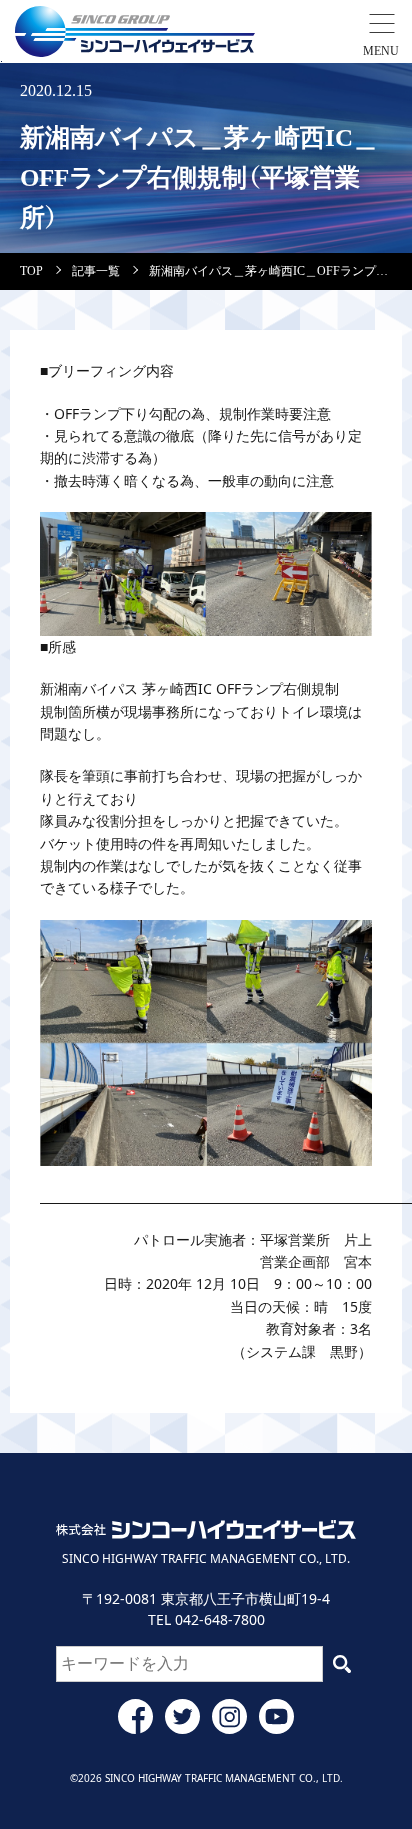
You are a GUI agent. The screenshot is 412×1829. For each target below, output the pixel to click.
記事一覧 (96, 271)
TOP (31, 271)
